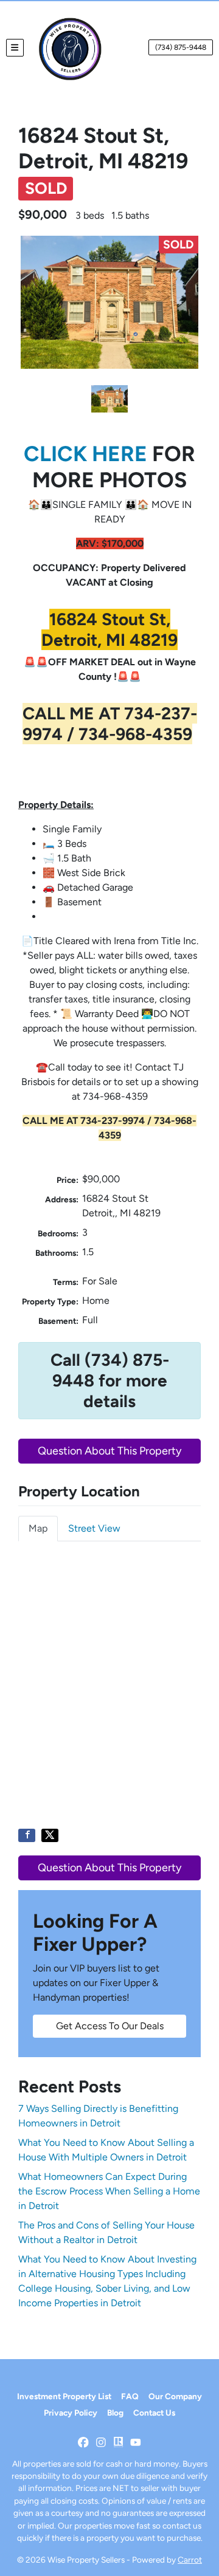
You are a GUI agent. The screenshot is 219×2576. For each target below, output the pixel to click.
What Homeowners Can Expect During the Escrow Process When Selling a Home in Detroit (109, 2191)
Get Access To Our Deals (110, 2026)
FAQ (130, 2396)
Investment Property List (64, 2396)
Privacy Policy (71, 2413)
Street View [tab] (94, 1528)
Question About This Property (109, 1451)
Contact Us (154, 2413)
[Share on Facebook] (27, 1835)
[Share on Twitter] (50, 1835)
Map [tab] (38, 1528)
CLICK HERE (85, 454)
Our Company (175, 2396)
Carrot (190, 2560)
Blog (115, 2413)
